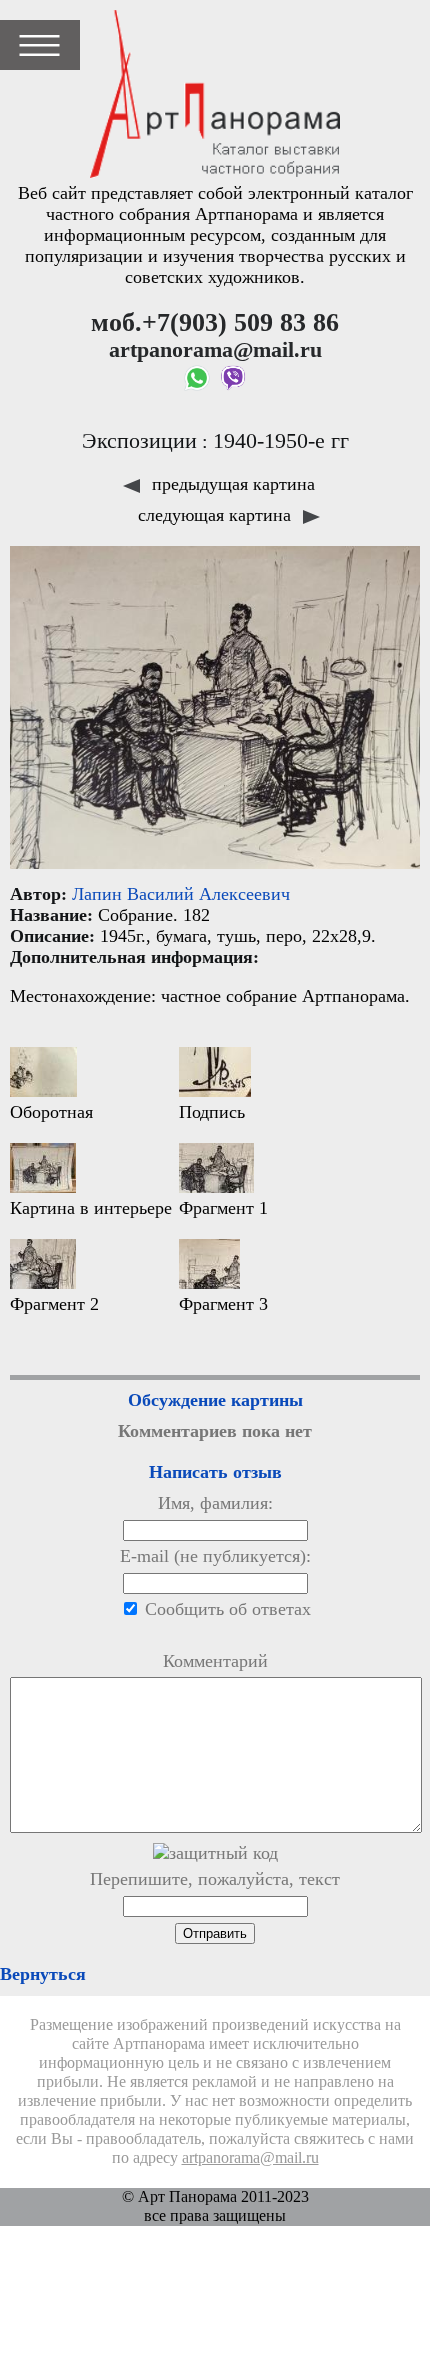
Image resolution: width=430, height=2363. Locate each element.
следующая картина (217, 515)
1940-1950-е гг (281, 441)
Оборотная (51, 1112)
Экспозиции (139, 441)
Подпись (212, 1112)
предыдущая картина (231, 484)
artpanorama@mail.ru (250, 2158)
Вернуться (43, 1974)
